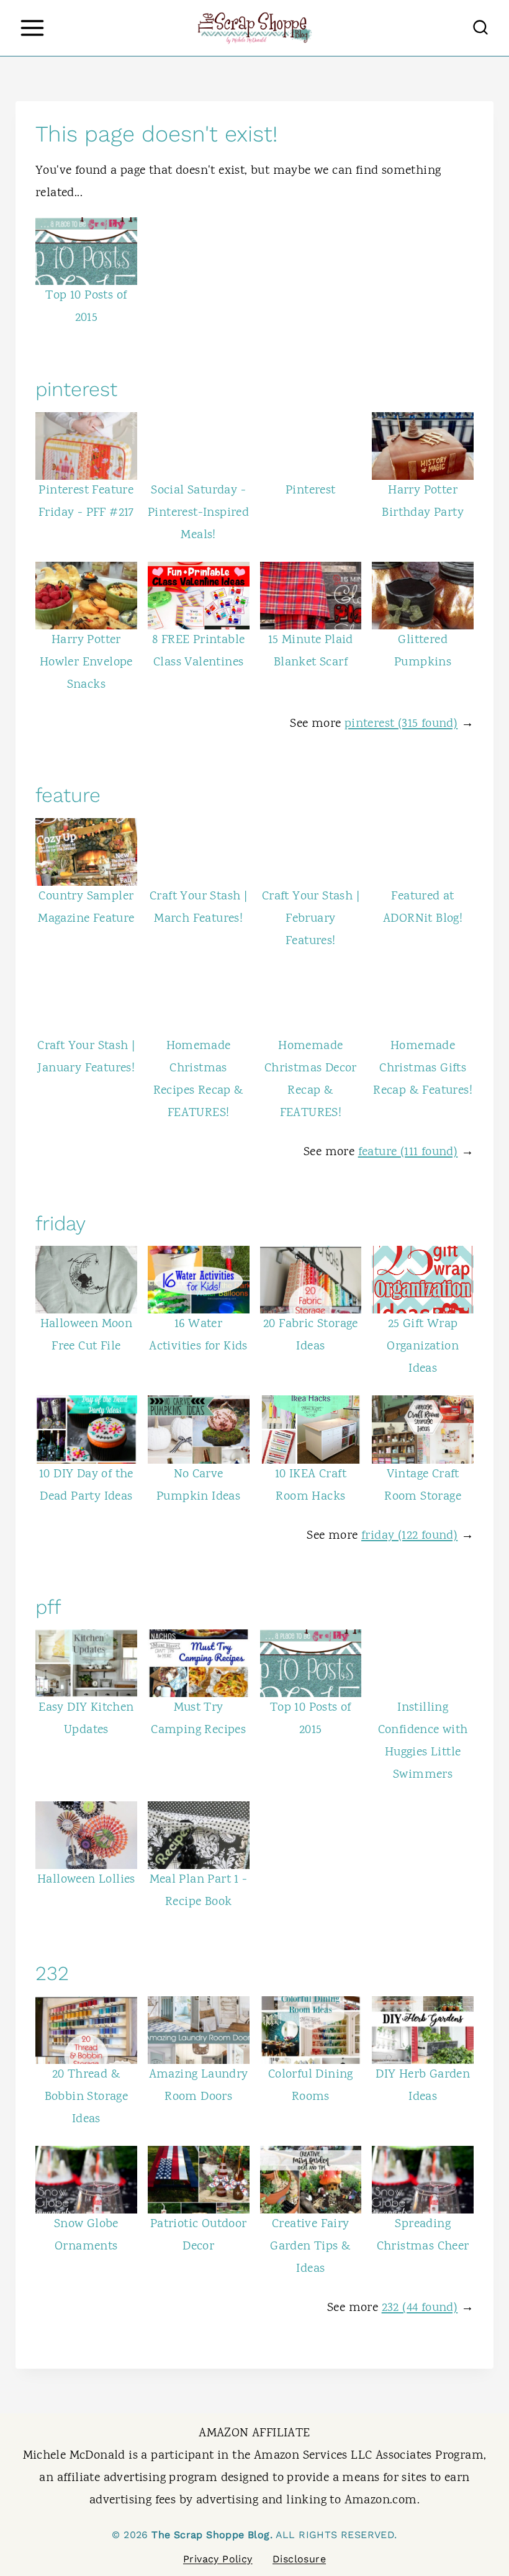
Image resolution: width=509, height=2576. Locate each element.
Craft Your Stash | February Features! (311, 919)
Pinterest (311, 491)
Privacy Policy (218, 2559)
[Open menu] (32, 28)
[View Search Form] (480, 28)
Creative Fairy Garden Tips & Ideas (310, 2247)
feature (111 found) (408, 1152)
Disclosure (299, 2559)
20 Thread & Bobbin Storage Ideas (87, 2097)
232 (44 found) (420, 2308)
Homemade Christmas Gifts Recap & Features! (423, 1069)
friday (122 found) (409, 1536)
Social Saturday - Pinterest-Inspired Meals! (198, 513)
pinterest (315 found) (401, 724)
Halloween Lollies (86, 1880)
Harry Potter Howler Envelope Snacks (86, 663)
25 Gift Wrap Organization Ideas (423, 1347)
